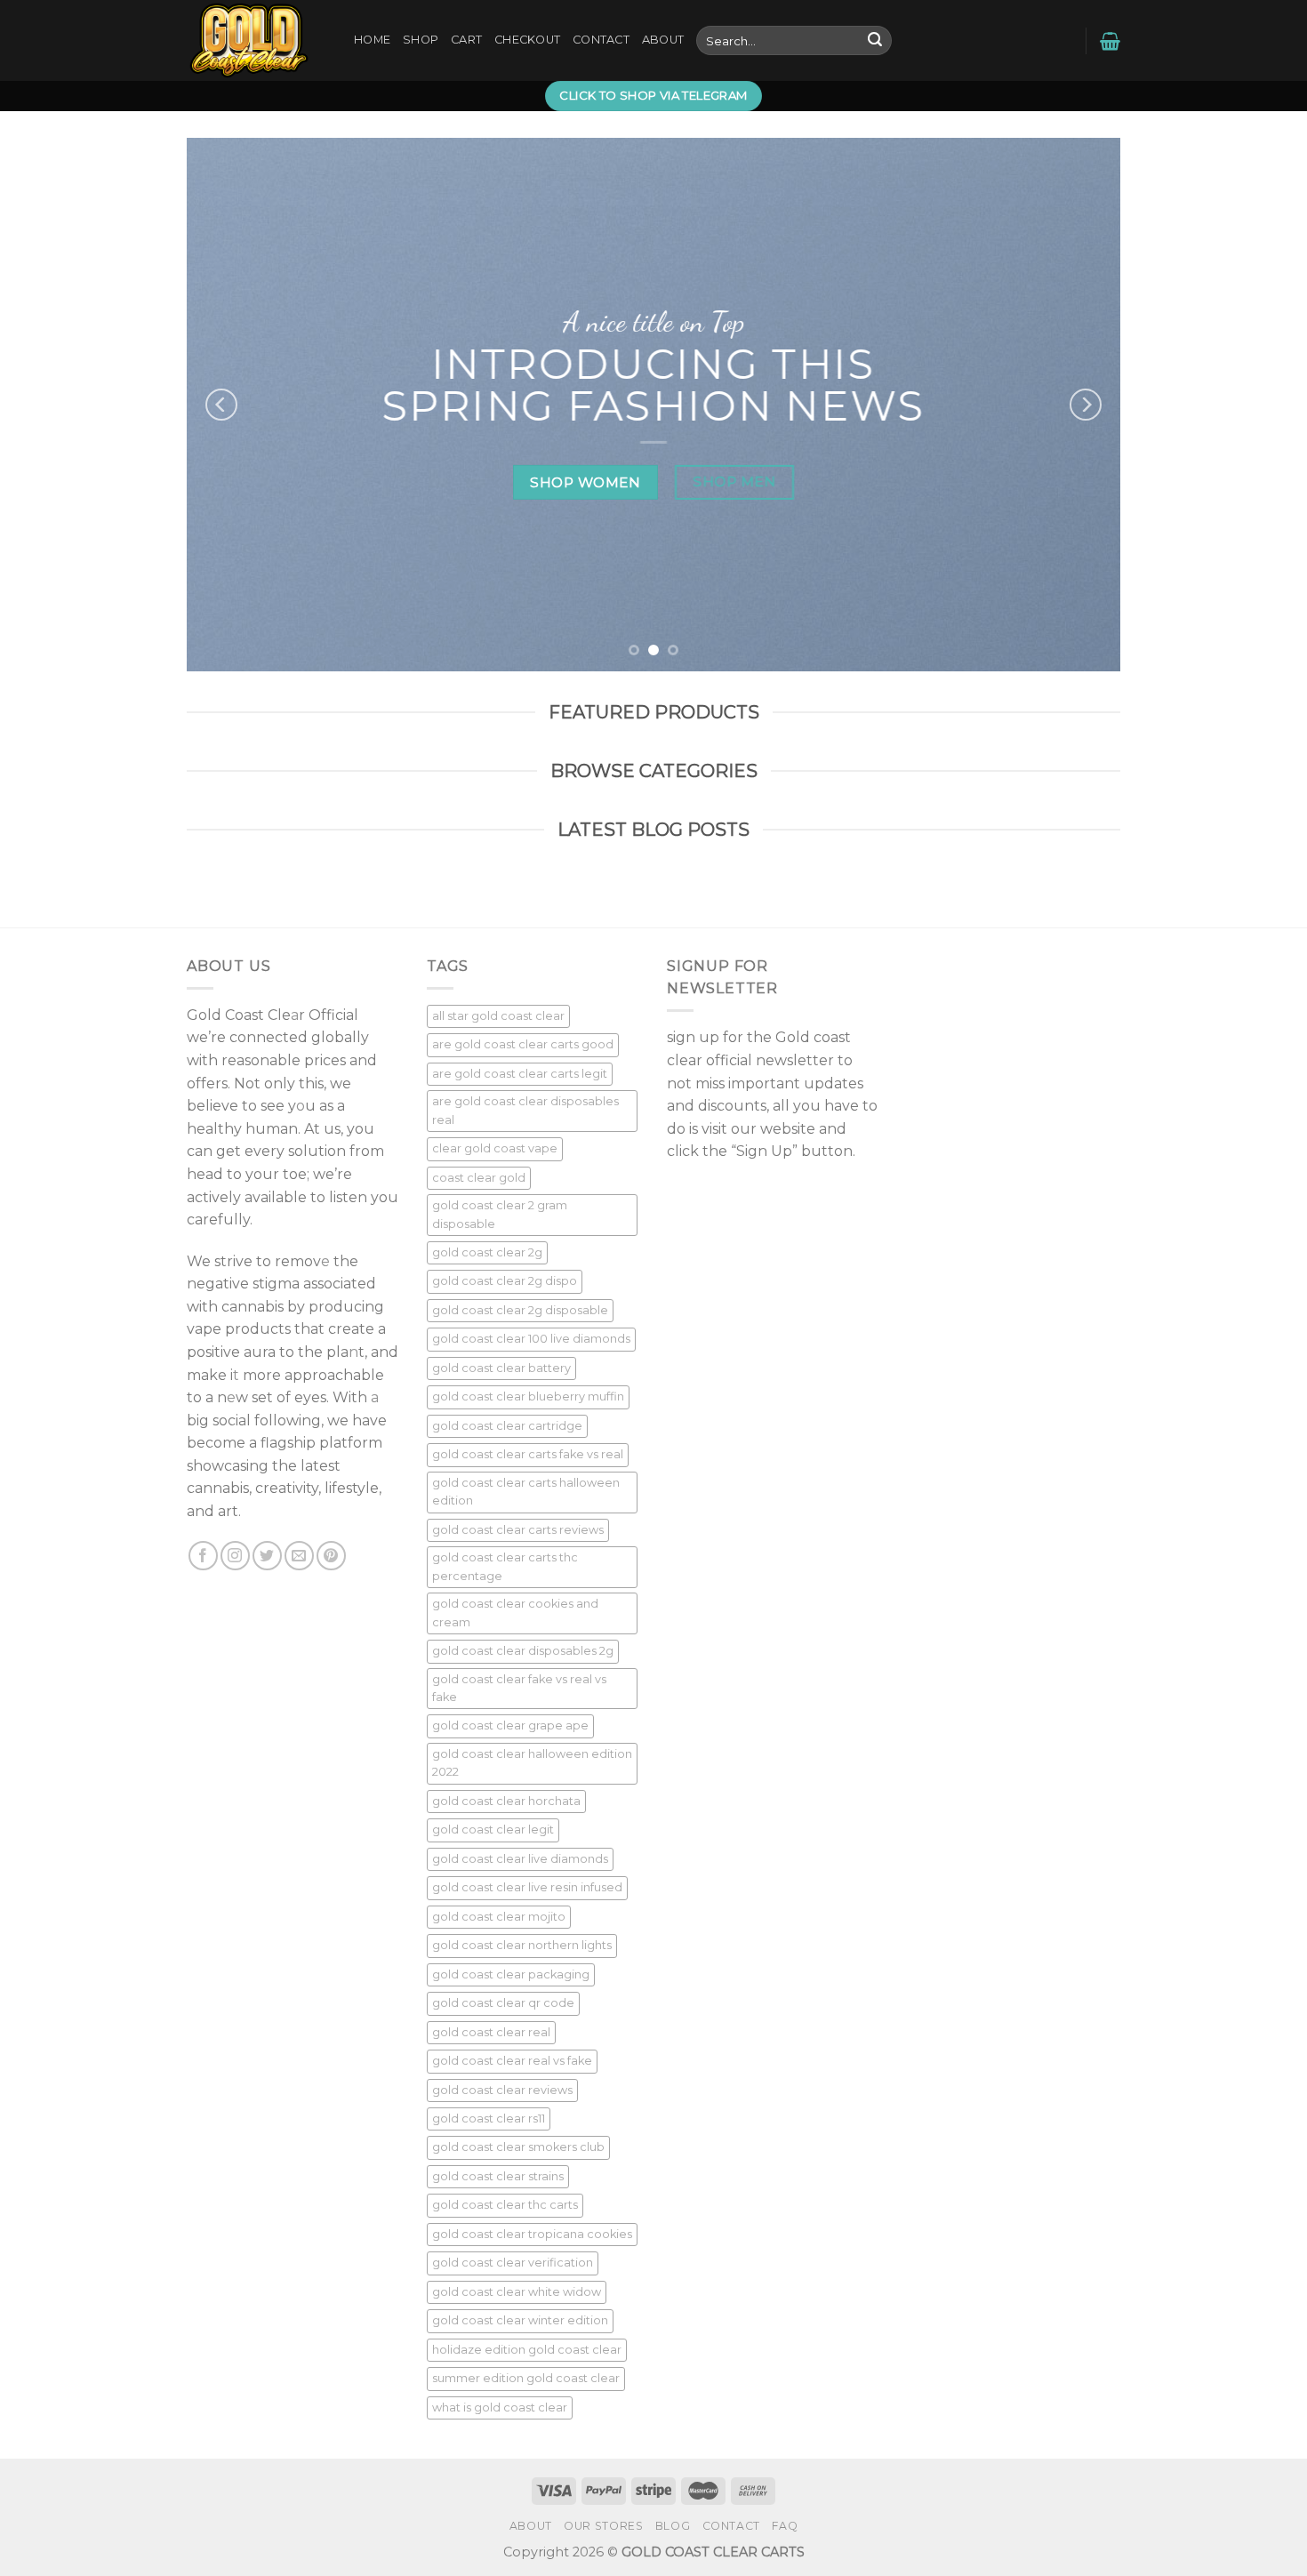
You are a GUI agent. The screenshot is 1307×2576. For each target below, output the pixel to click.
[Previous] (221, 405)
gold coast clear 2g (487, 1252)
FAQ (785, 2526)
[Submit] (875, 41)
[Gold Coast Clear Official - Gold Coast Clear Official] (257, 40)
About (663, 40)
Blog (673, 2526)
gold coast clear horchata (506, 1801)
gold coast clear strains (498, 2176)
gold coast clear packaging (511, 1974)
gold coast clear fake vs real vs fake (519, 1688)
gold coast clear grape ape (510, 1725)
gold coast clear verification (513, 2263)
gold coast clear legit (493, 1830)
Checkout (527, 40)
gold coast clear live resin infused (527, 1887)
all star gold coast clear (498, 1016)
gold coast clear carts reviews (518, 1530)
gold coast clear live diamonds (520, 1859)
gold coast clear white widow (517, 2292)
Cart (466, 40)
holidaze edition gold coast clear (527, 2350)
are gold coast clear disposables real (525, 1110)
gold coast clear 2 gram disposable (500, 1214)
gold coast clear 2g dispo (505, 1281)
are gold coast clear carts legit (520, 1074)
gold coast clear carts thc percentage (505, 1566)
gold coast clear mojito (499, 1917)
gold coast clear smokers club (518, 2147)
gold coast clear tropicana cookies (532, 2234)
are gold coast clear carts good (523, 1044)
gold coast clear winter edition (520, 2320)
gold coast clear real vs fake (512, 2061)
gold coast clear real (491, 2032)
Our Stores (603, 2526)
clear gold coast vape (495, 1148)
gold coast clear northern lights (522, 1945)
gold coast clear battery (501, 1368)
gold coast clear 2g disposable (520, 1310)
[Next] (1086, 405)
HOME (372, 40)
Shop (421, 40)
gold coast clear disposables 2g (523, 1651)
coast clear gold (479, 1178)
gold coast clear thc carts (505, 2205)
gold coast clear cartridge (507, 1426)
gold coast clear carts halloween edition (526, 1492)
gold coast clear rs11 (489, 2119)
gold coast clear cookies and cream (515, 1613)
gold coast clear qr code (503, 2003)
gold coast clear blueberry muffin (528, 1396)
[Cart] (1110, 41)
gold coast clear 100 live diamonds (531, 1339)
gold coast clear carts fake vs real (528, 1454)
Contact (601, 40)
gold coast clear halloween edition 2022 (532, 1763)
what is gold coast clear (500, 2407)
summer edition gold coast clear (526, 2378)
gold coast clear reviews (502, 2090)
